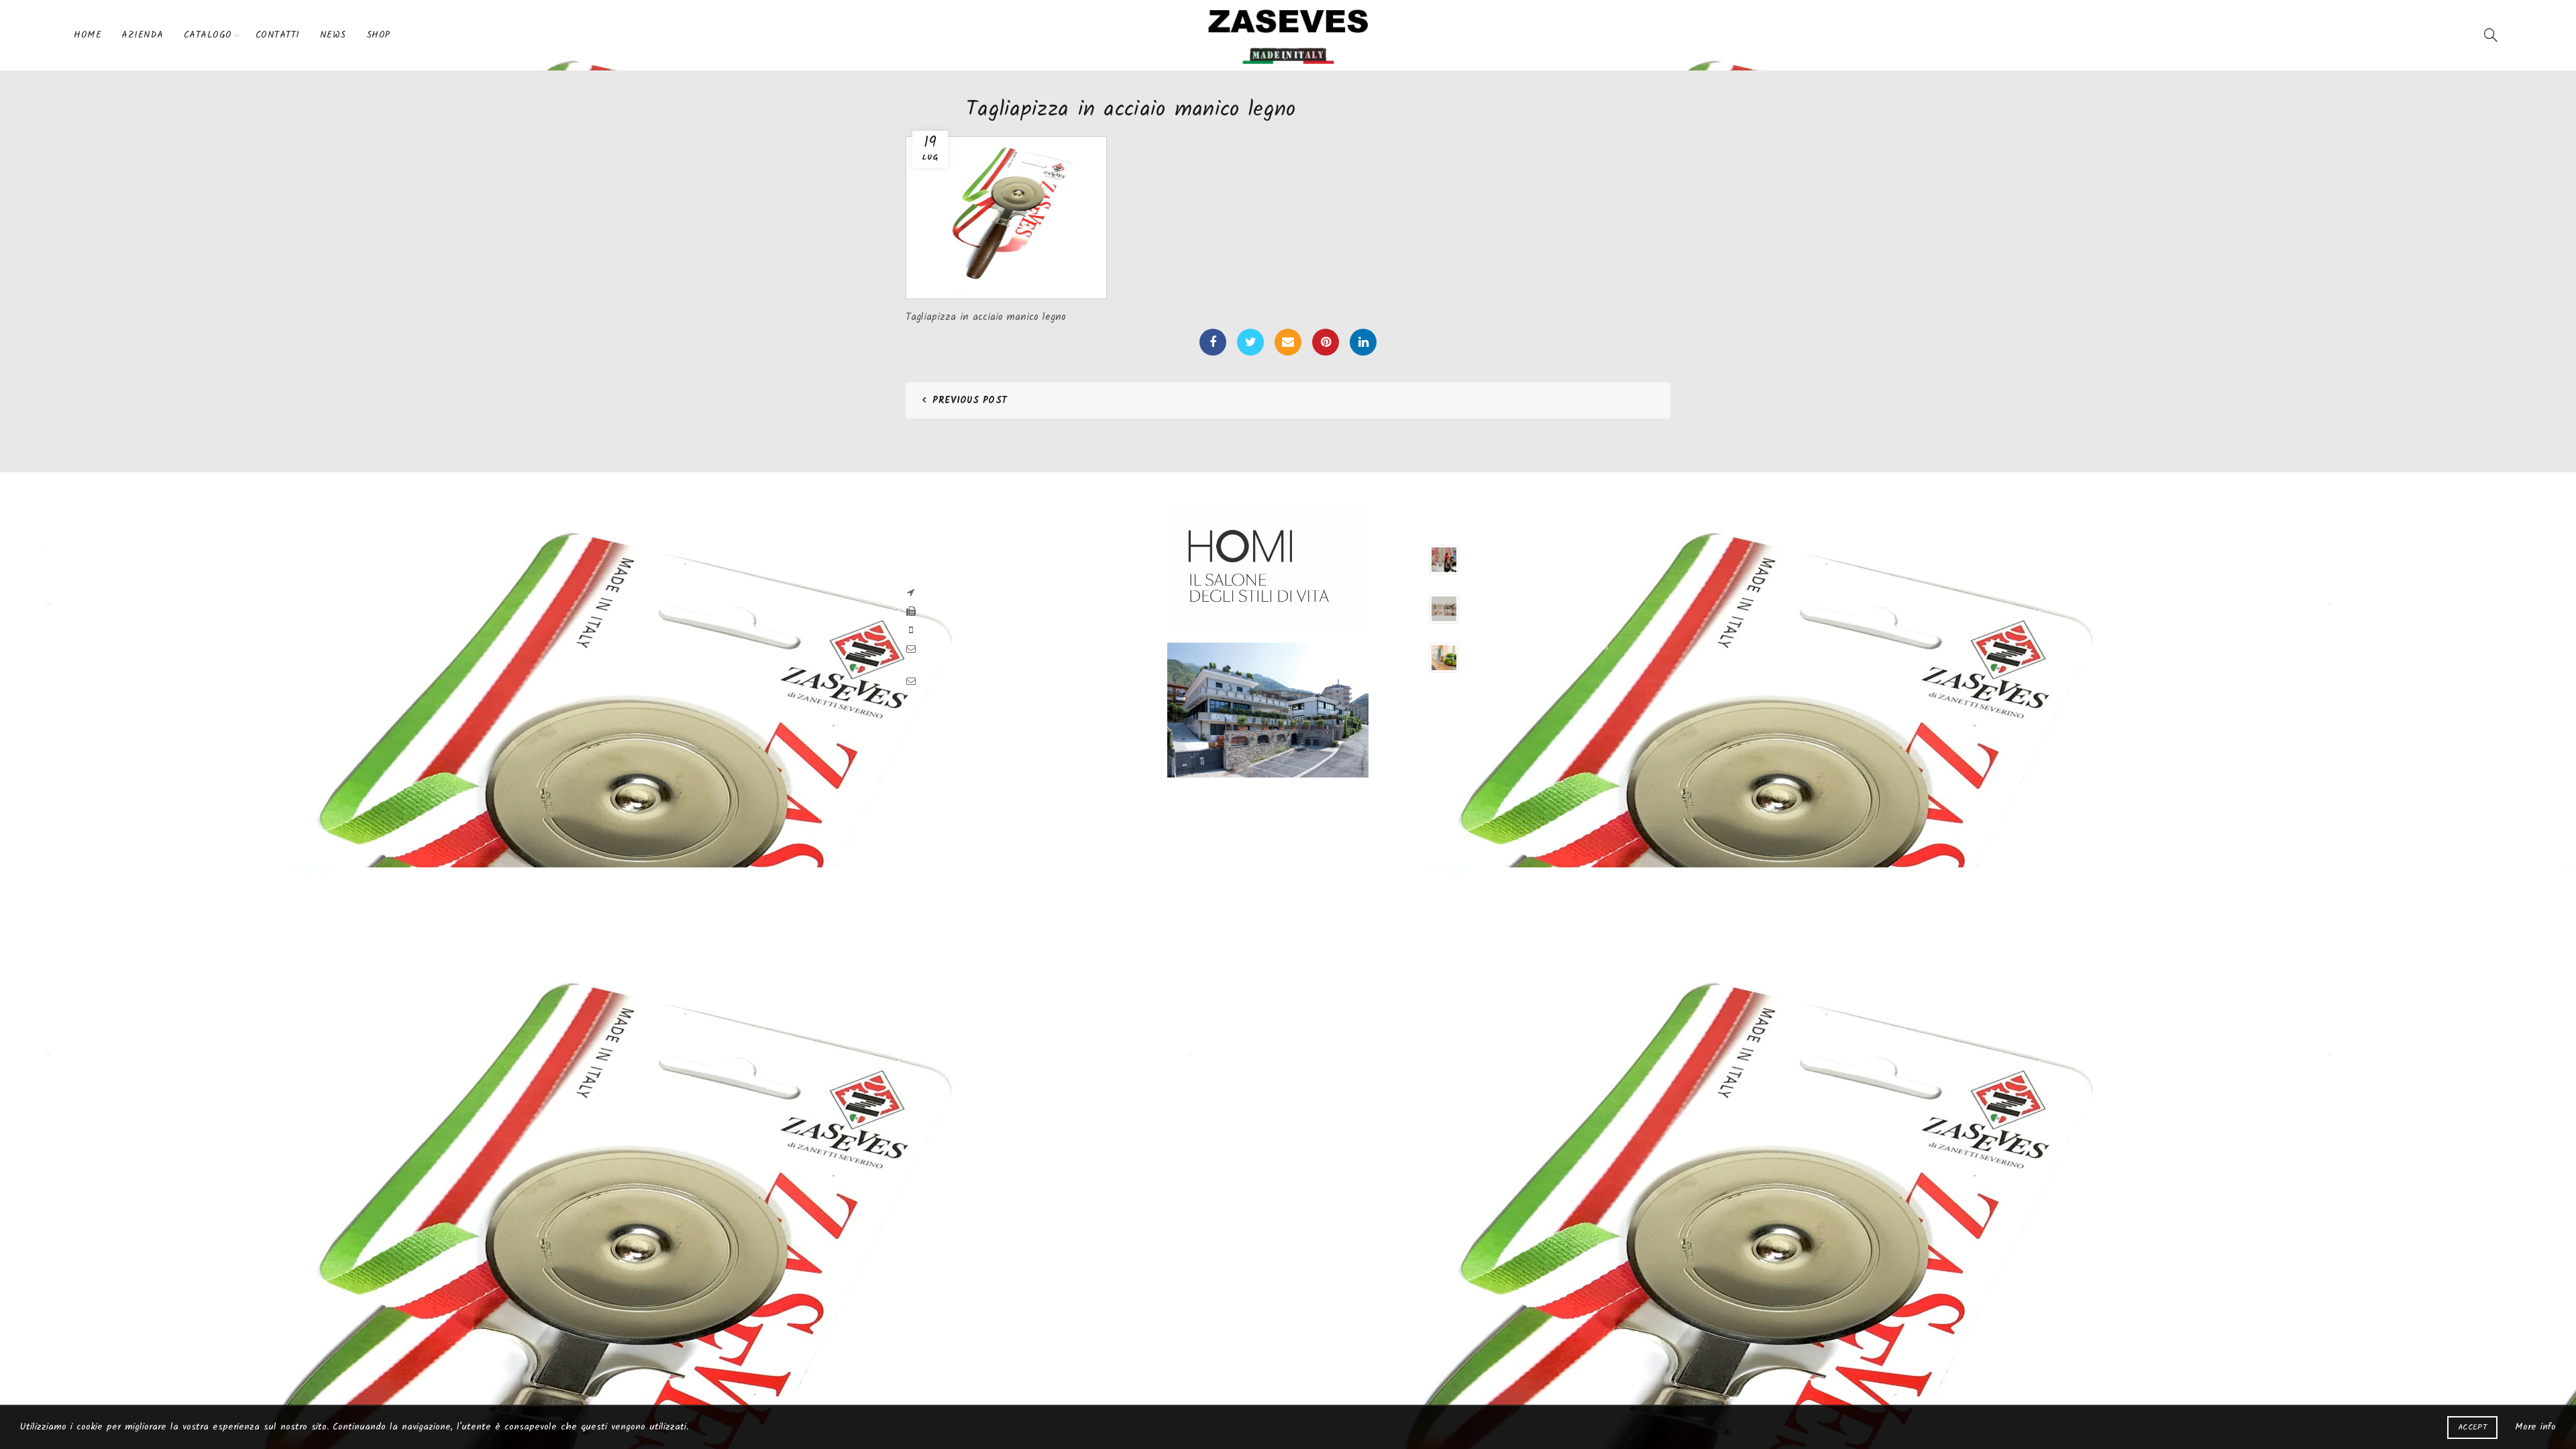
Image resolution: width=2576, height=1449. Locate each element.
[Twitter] (1250, 342)
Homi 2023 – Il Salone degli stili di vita (1537, 598)
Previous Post (970, 400)
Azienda (143, 35)
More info (2535, 1427)
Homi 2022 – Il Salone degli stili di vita (1537, 647)
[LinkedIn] (1363, 342)
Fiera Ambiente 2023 (1502, 549)
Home (88, 35)
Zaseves (1263, 846)
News (333, 35)
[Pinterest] (1326, 342)
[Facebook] (1213, 342)
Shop (378, 35)
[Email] (1288, 342)
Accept (2472, 1427)
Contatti (278, 35)
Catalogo (208, 35)
